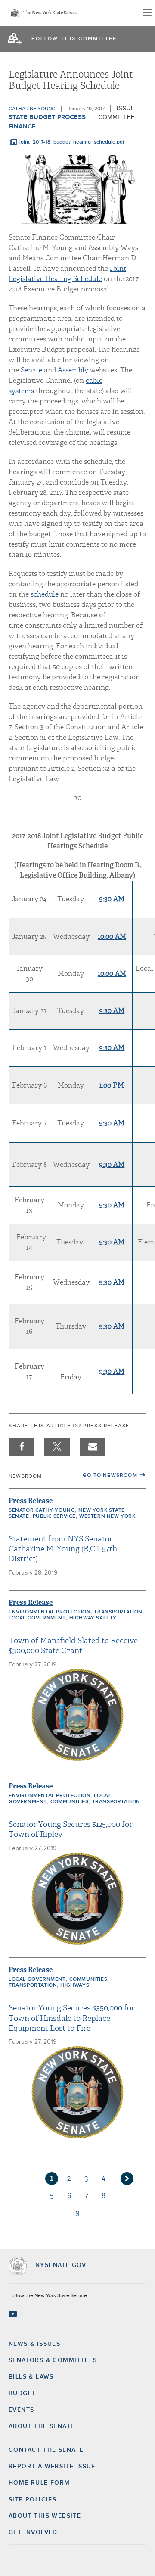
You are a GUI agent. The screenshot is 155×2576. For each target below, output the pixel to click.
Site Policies (33, 2500)
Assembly (73, 370)
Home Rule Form (39, 2483)
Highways (75, 1985)
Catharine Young (32, 109)
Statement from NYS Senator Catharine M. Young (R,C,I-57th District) (63, 1549)
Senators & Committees (53, 2360)
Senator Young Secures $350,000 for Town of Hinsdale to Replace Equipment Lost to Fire (72, 2018)
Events (21, 2410)
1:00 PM (112, 1085)
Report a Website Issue (52, 2467)
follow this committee (74, 39)
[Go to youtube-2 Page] (14, 2314)
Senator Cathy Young (42, 1510)
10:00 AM (112, 937)
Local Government (37, 1618)
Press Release (31, 1501)
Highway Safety (93, 1618)
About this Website (45, 2516)
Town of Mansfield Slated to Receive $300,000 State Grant (73, 1646)
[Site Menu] (146, 13)
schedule (45, 594)
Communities (70, 1802)
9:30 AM (112, 899)
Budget (22, 2393)
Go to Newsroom (110, 1476)
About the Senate (42, 2426)
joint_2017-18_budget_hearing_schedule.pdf (72, 142)
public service (54, 1516)
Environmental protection (50, 1612)
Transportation (118, 1612)
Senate (31, 370)
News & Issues (34, 2344)
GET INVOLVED (33, 2532)
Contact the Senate (46, 2450)
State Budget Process (47, 117)
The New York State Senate (50, 13)
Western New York (107, 1516)
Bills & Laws (31, 2377)
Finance (22, 127)
